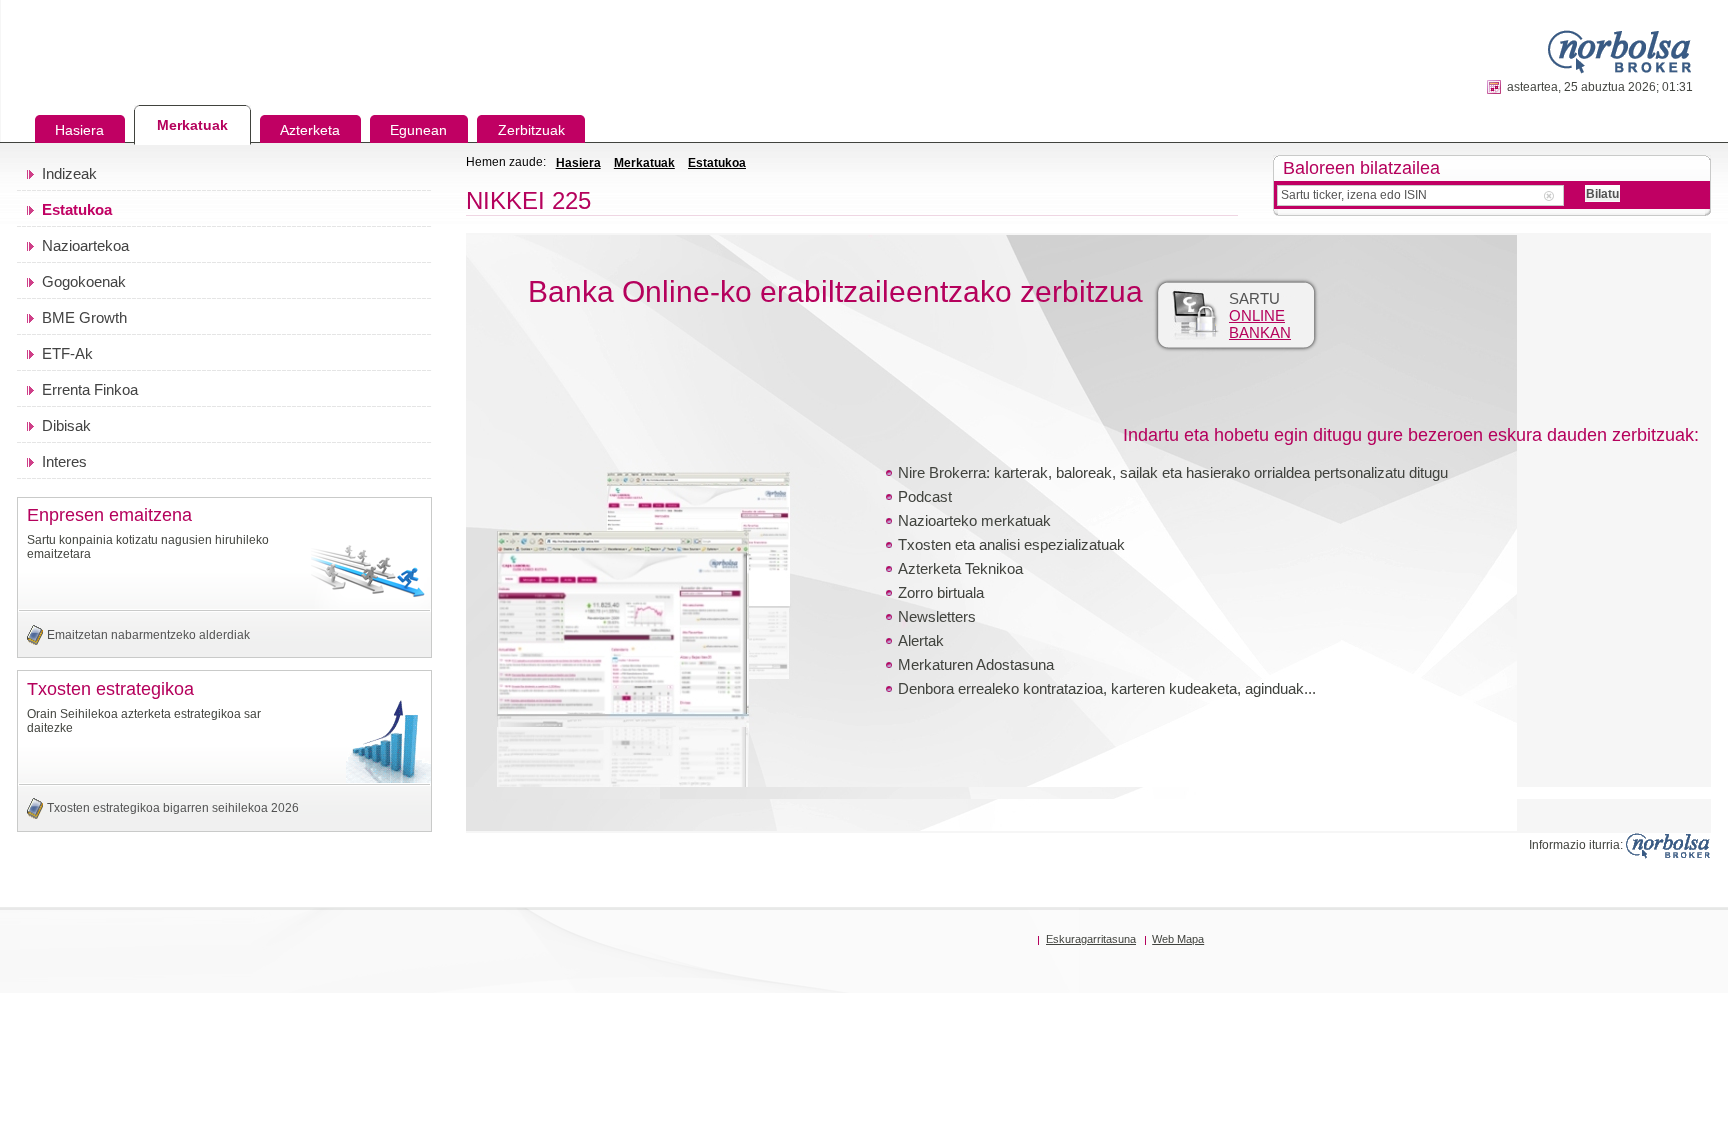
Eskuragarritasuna (1091, 939)
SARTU (1260, 315)
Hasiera (578, 163)
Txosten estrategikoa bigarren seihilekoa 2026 (173, 808)
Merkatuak (644, 163)
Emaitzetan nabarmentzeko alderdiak (148, 635)
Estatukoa (717, 163)
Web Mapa (1178, 939)
